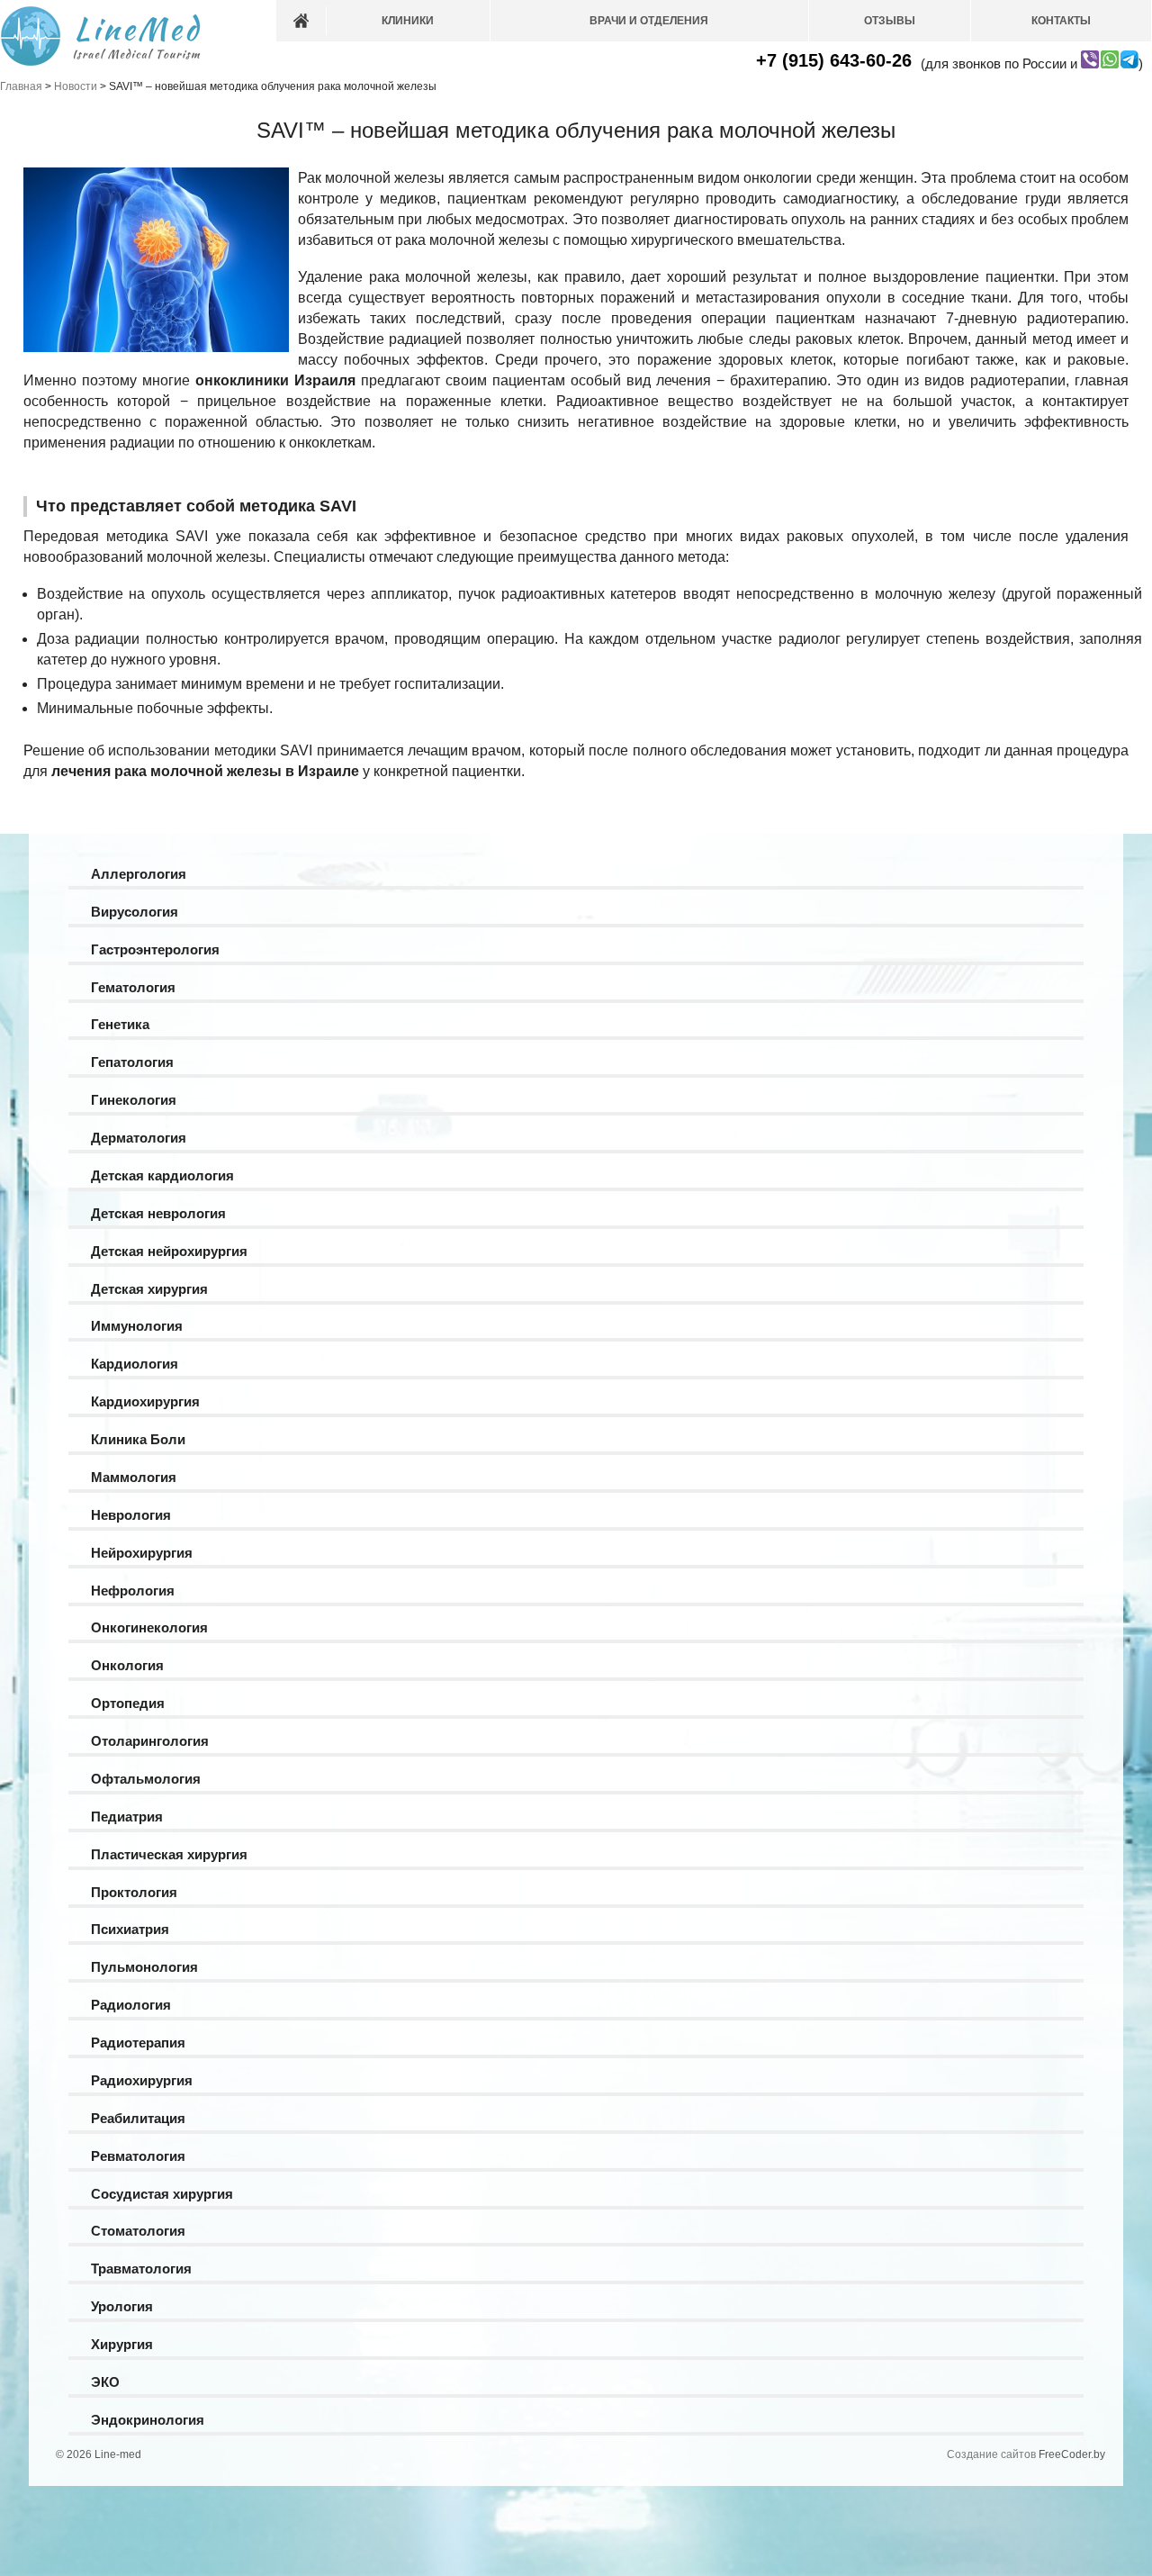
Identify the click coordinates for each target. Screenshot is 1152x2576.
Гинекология (134, 1100)
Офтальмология (146, 1779)
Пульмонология (144, 1967)
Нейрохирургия (142, 1553)
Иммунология (137, 1326)
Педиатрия (127, 1817)
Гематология (133, 987)
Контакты (1061, 21)
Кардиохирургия (145, 1401)
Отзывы (890, 21)
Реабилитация (138, 2118)
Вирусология (135, 912)
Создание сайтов (991, 2454)
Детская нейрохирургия (169, 1251)
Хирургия (122, 2344)
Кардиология (135, 1364)
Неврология (131, 1515)
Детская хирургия (149, 1289)
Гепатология (132, 1062)
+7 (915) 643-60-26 (834, 60)
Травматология (141, 2269)
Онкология (127, 1665)
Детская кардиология (162, 1175)
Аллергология (139, 874)
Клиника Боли (138, 1439)
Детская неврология (158, 1213)
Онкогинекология (149, 1627)
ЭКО (105, 2382)
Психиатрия (130, 1929)
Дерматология (139, 1138)
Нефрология (133, 1591)
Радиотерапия (138, 2043)
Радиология (131, 2005)
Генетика (120, 1024)
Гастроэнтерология (155, 949)
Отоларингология (150, 1741)
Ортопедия (128, 1703)
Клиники (408, 21)
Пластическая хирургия (169, 1854)
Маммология (134, 1477)
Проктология (134, 1892)
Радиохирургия (142, 2080)
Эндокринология (148, 2420)
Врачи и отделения (649, 21)
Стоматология (138, 2231)
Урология (122, 2306)
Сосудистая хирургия (162, 2194)
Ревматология (138, 2156)
